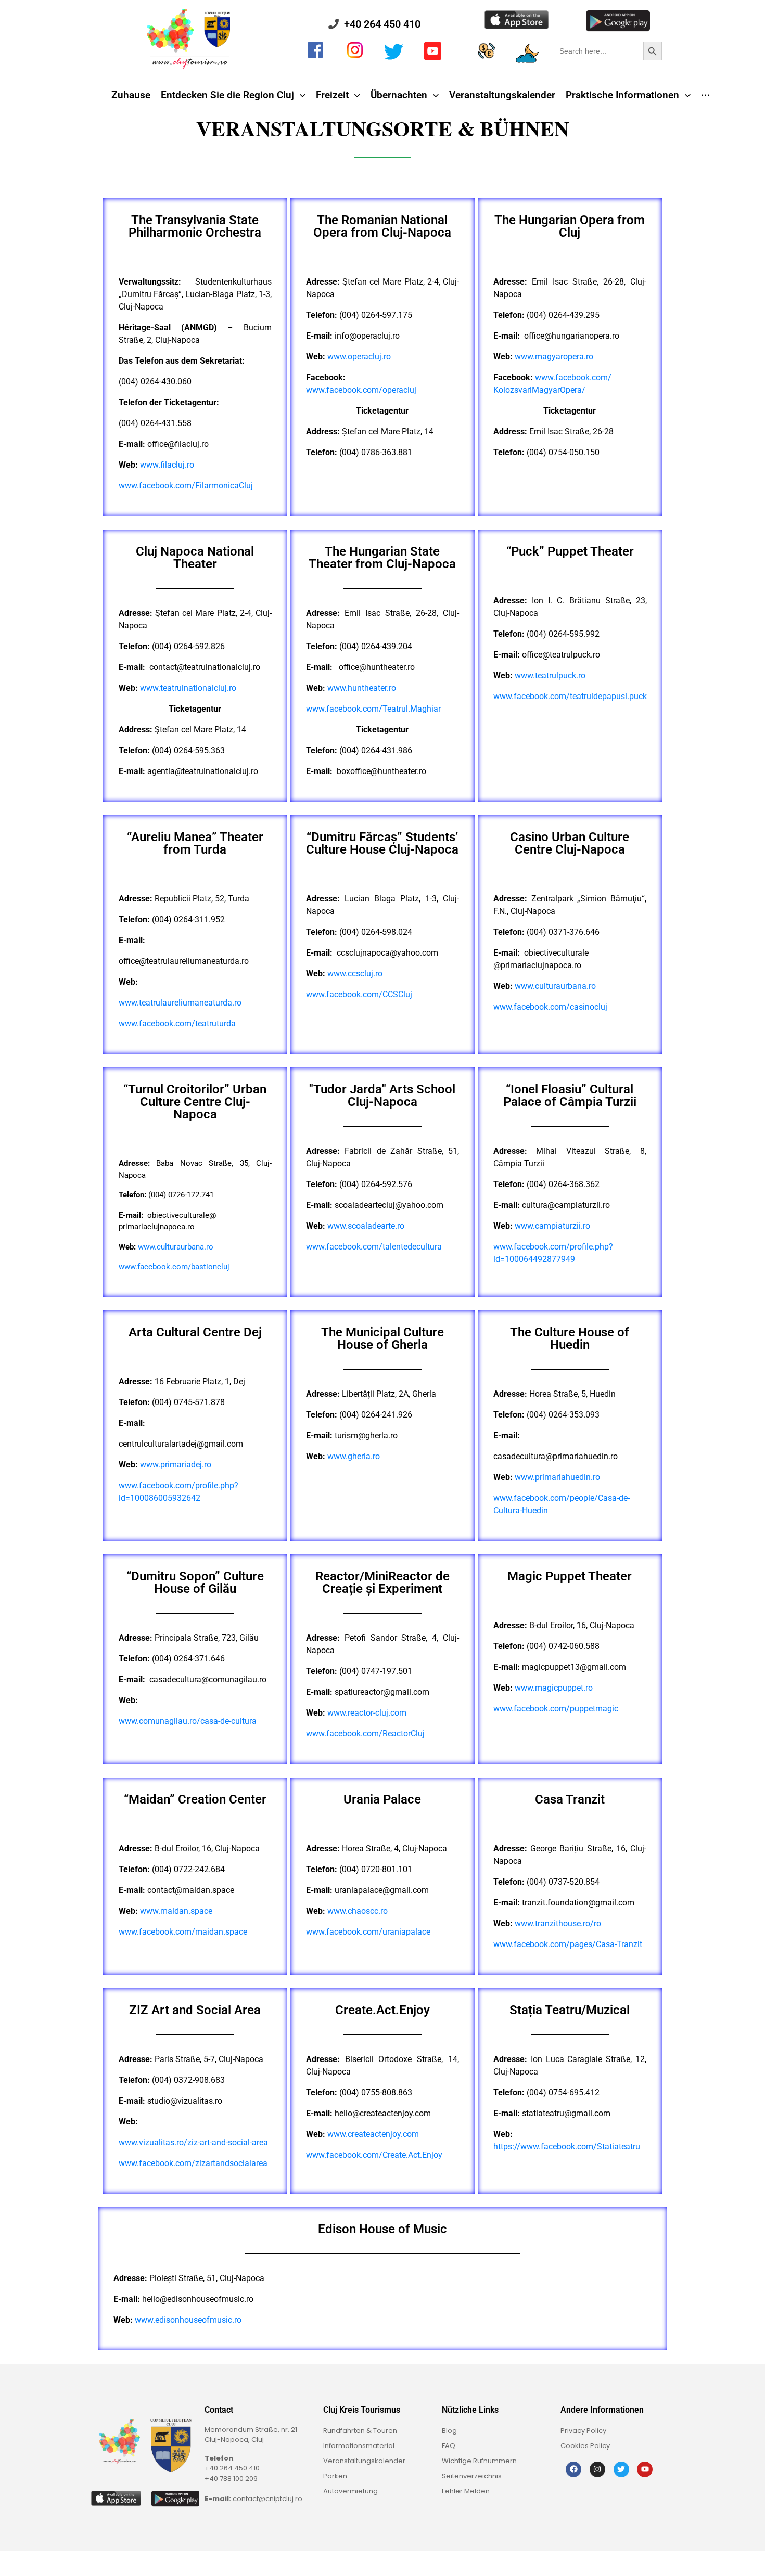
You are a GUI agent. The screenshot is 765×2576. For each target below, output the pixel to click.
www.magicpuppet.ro (554, 1688)
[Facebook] (573, 2469)
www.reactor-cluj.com (367, 1713)
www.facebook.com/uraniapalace (368, 1932)
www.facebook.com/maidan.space (183, 1932)
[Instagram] (597, 2469)
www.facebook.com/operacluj (361, 390)
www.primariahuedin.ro (557, 1477)
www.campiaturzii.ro (552, 1226)
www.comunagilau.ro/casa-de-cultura (188, 1721)
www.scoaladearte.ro (366, 1226)
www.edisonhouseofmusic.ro (188, 2320)
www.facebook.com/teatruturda (177, 1023)
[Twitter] (621, 2469)
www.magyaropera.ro (554, 357)
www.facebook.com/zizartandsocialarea (193, 2163)
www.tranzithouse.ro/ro (558, 1923)
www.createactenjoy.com (373, 2134)
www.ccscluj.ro (355, 974)
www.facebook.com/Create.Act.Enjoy (374, 2155)
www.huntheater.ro (362, 688)
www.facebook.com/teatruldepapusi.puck (570, 696)
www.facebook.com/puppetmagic (556, 1709)
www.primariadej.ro (176, 1465)
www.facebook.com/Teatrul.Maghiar (373, 709)
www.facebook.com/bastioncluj (174, 1267)
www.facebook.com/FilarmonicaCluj (186, 486)
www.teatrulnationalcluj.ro (188, 688)
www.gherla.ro (354, 1456)
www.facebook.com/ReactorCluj (365, 1734)
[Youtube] (645, 2469)
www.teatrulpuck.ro (550, 675)
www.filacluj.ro (167, 465)
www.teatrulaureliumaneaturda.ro (180, 1003)
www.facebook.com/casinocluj (550, 1007)
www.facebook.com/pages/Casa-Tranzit (568, 1944)
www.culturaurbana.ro (555, 986)
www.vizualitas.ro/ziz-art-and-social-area (193, 2142)
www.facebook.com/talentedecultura (374, 1247)
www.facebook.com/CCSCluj (359, 994)
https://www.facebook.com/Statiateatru (567, 2147)
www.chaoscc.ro (358, 1911)
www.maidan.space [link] (176, 1911)
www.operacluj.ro (359, 357)
